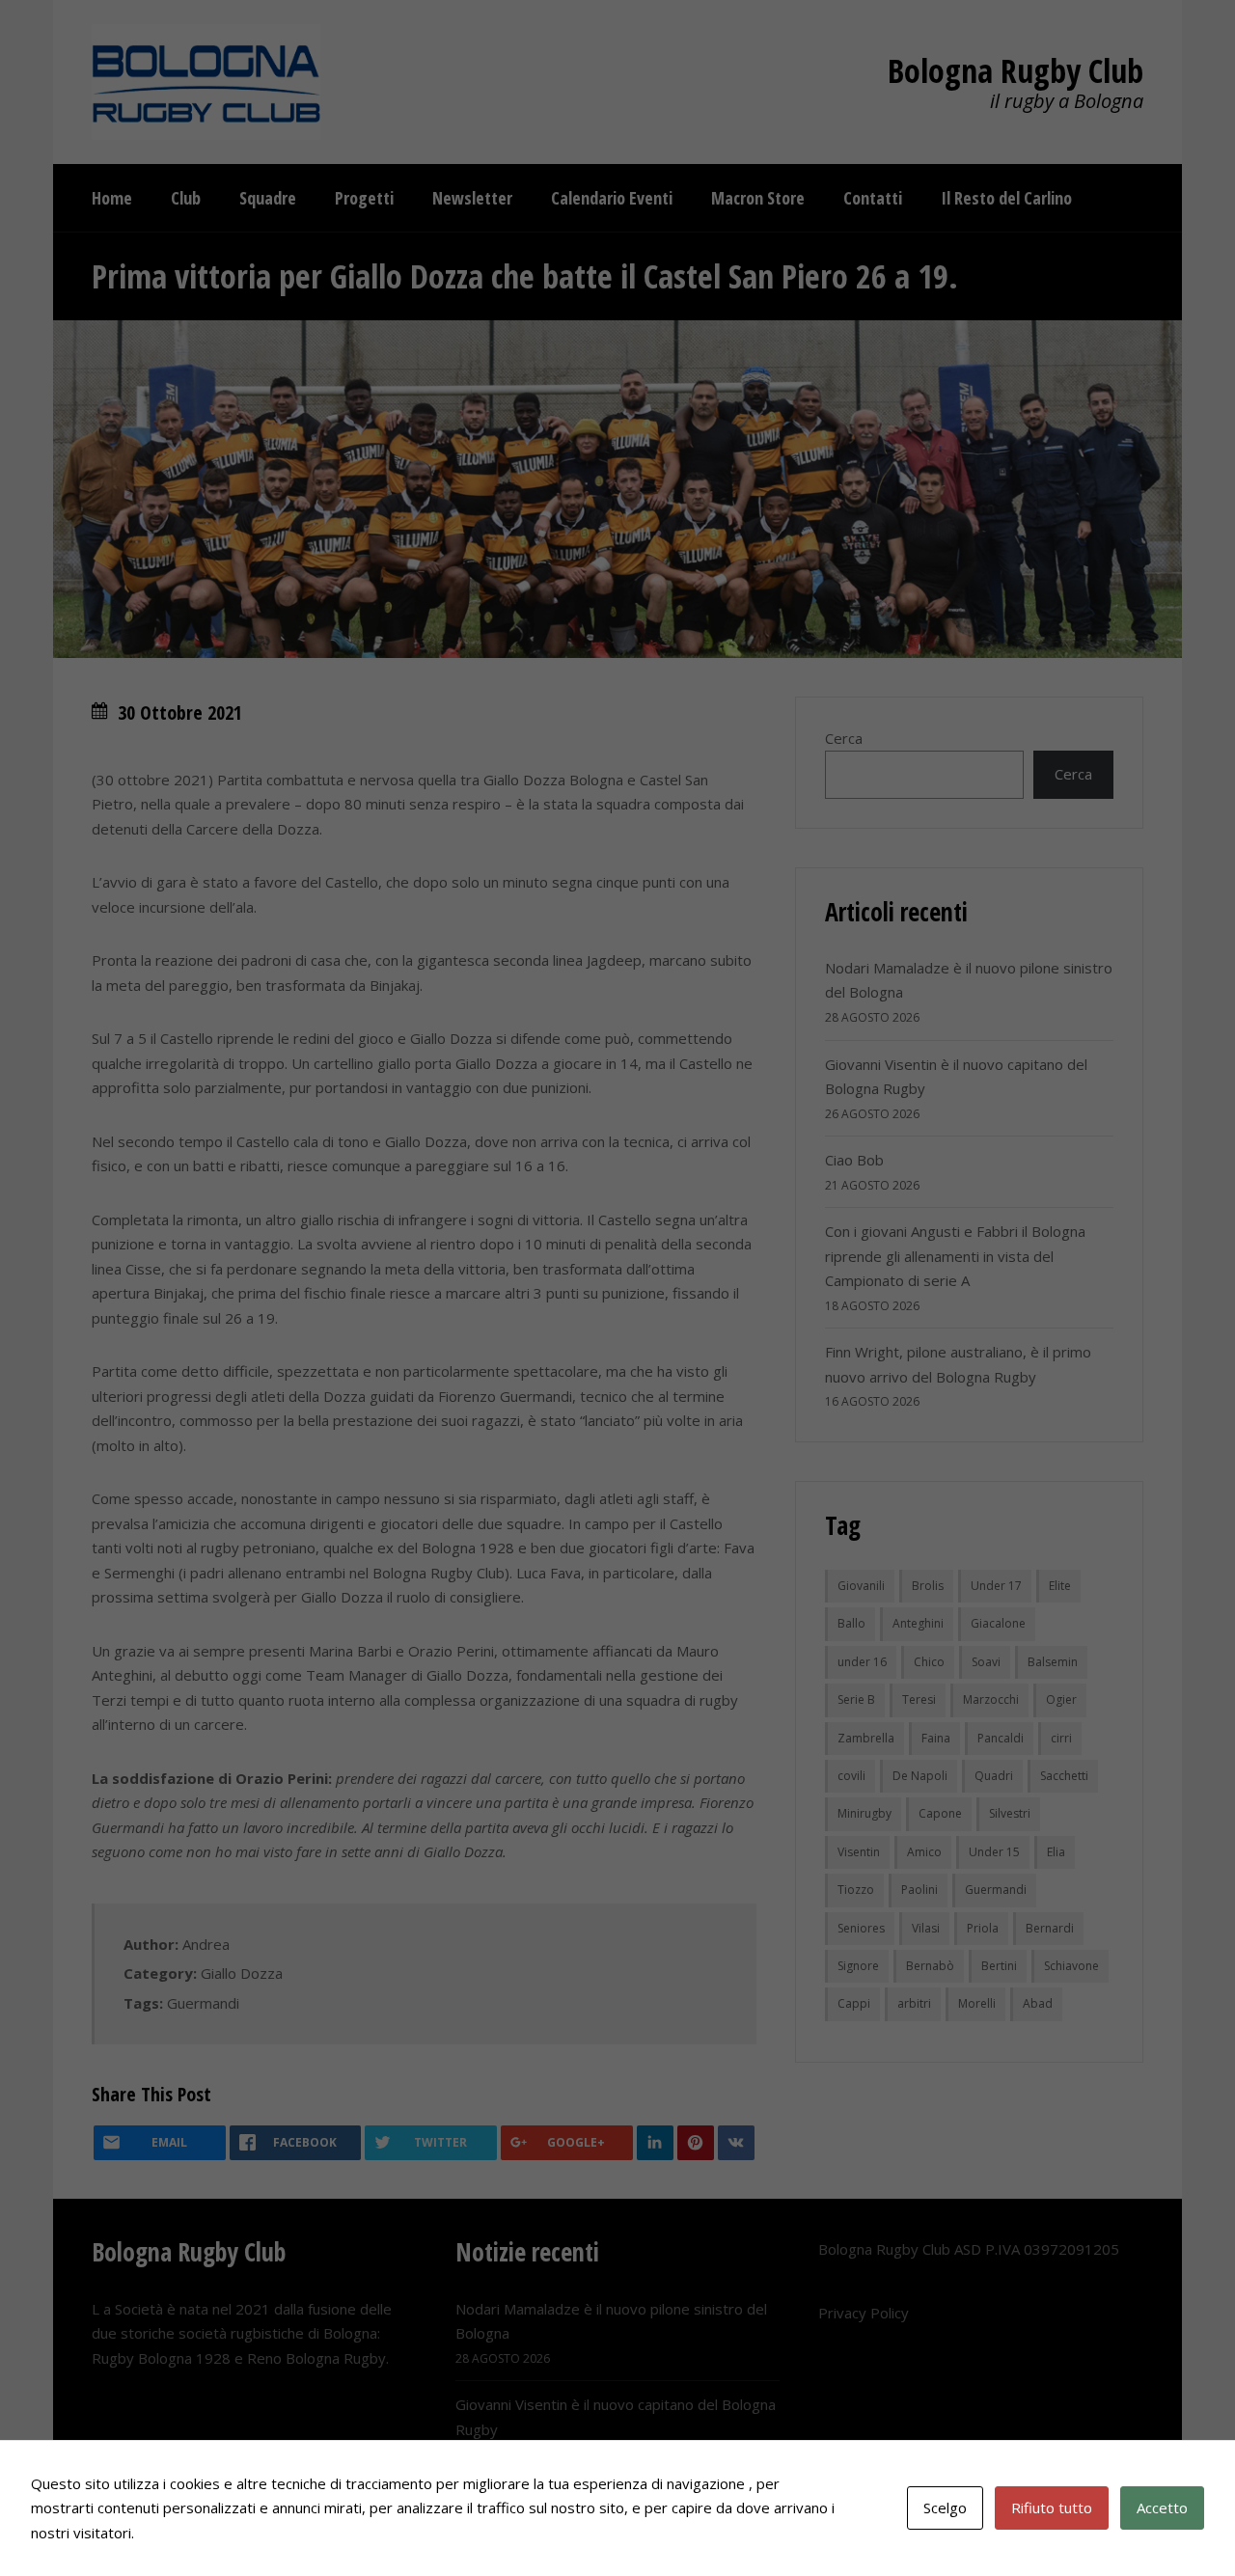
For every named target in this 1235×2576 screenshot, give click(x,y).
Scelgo (945, 2507)
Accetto (1162, 2507)
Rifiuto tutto (1052, 2507)
